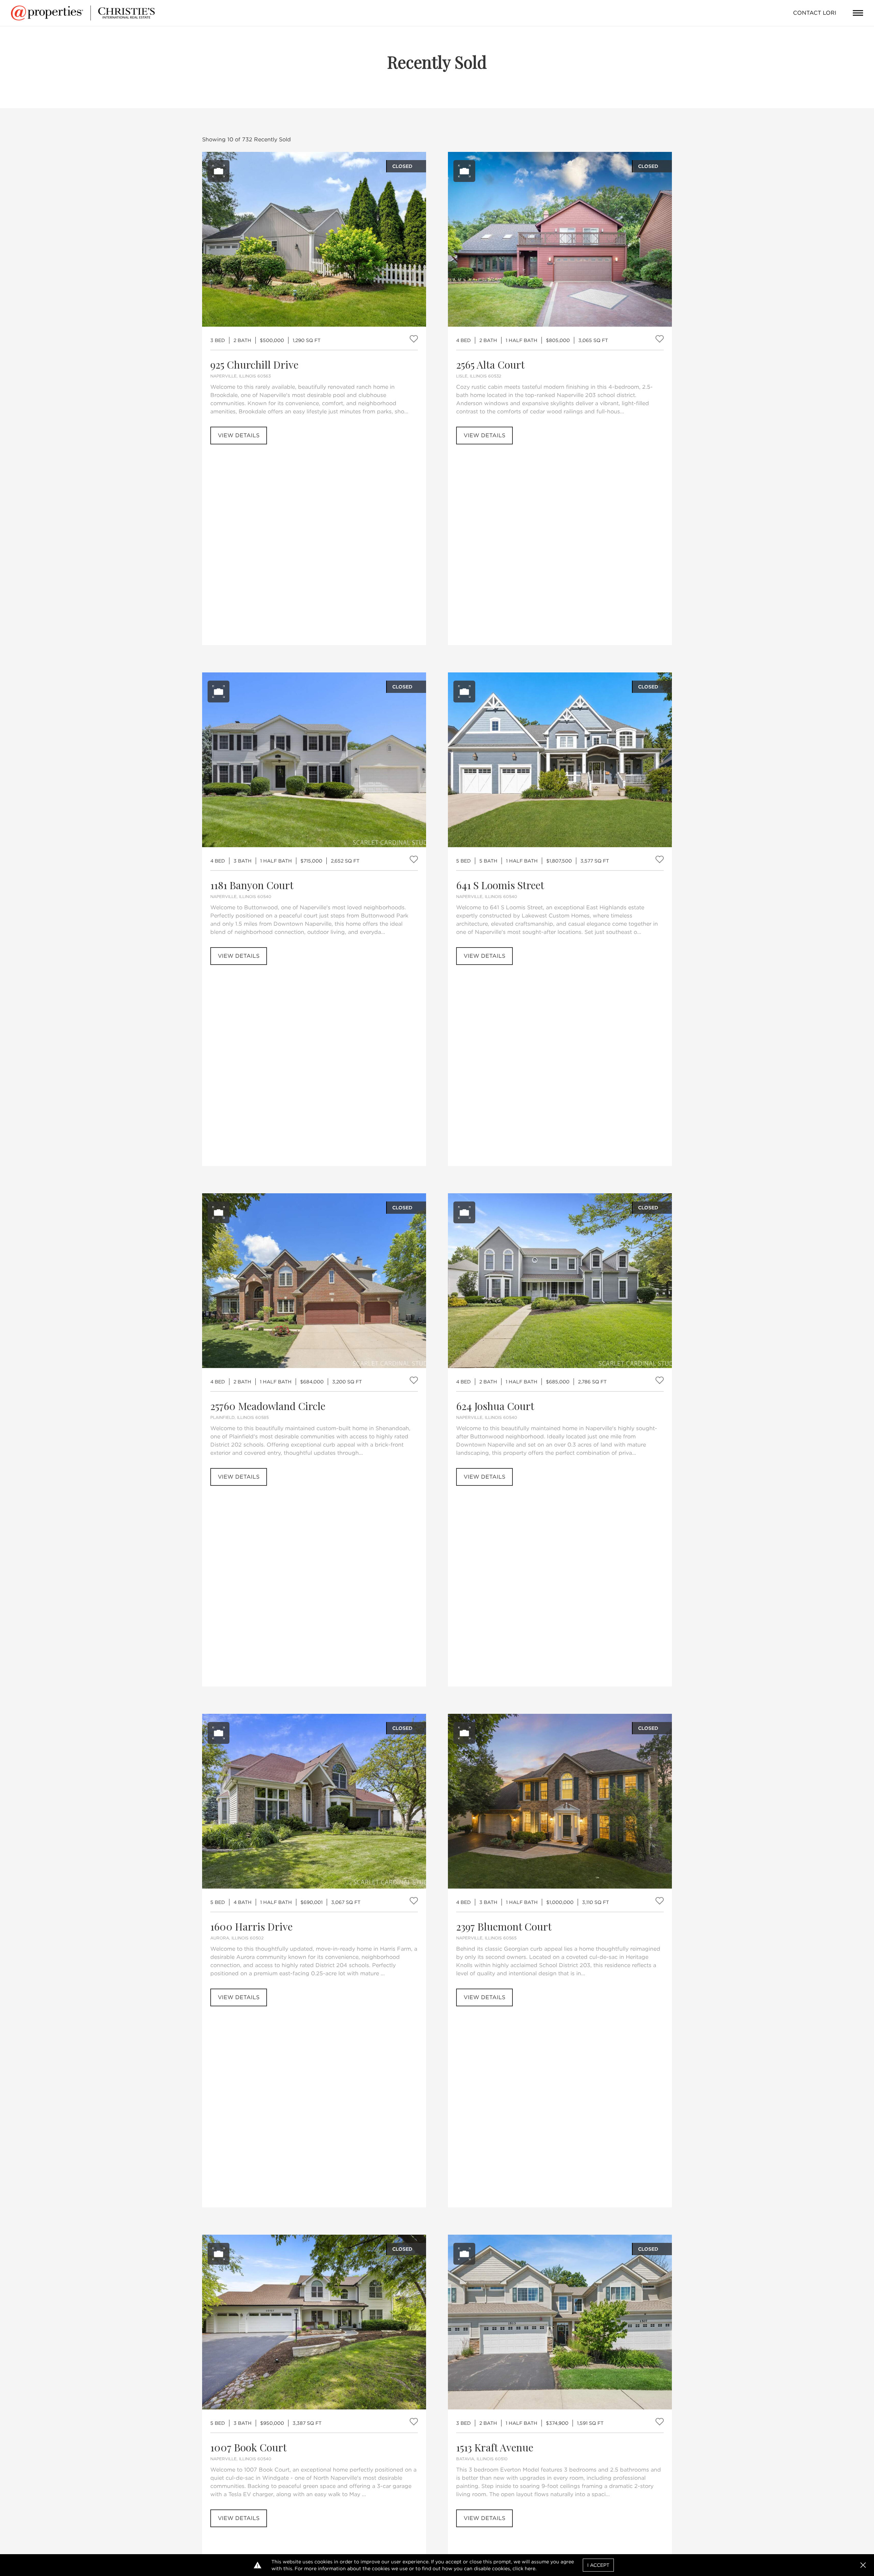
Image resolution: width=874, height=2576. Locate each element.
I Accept (598, 2565)
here (530, 2568)
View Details (239, 435)
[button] (863, 2565)
